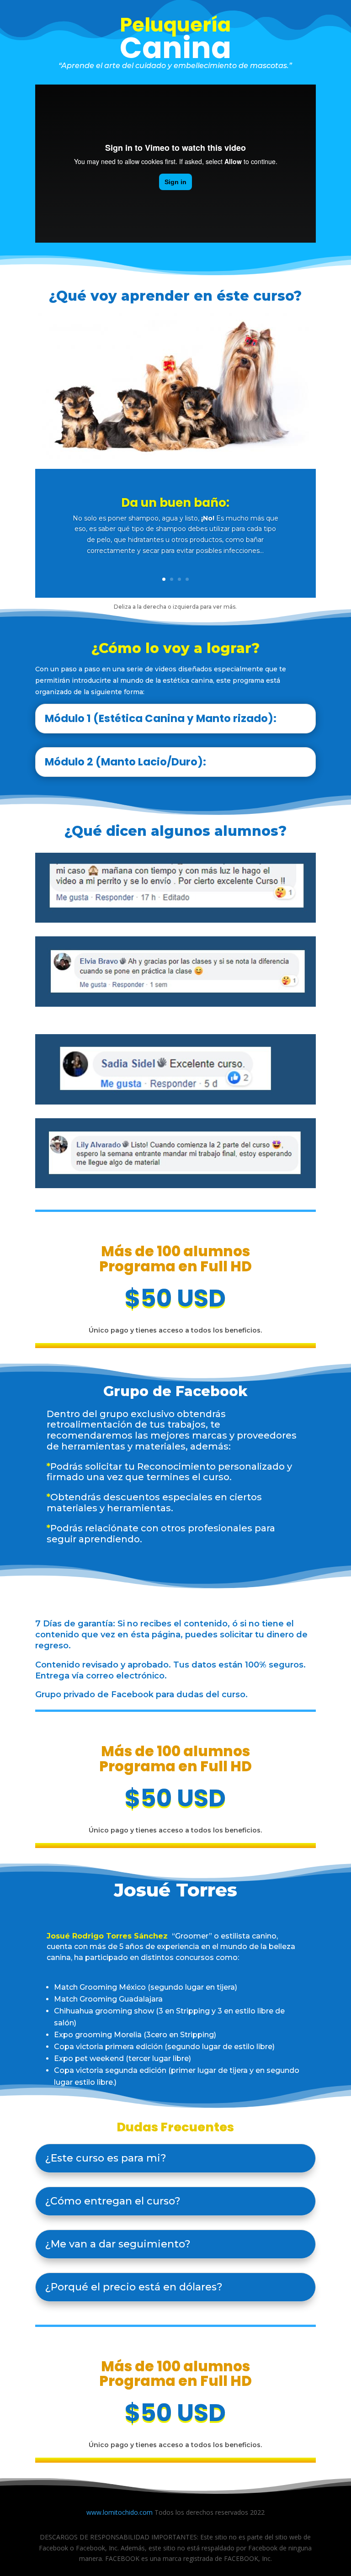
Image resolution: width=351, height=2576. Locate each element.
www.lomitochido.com (120, 2512)
